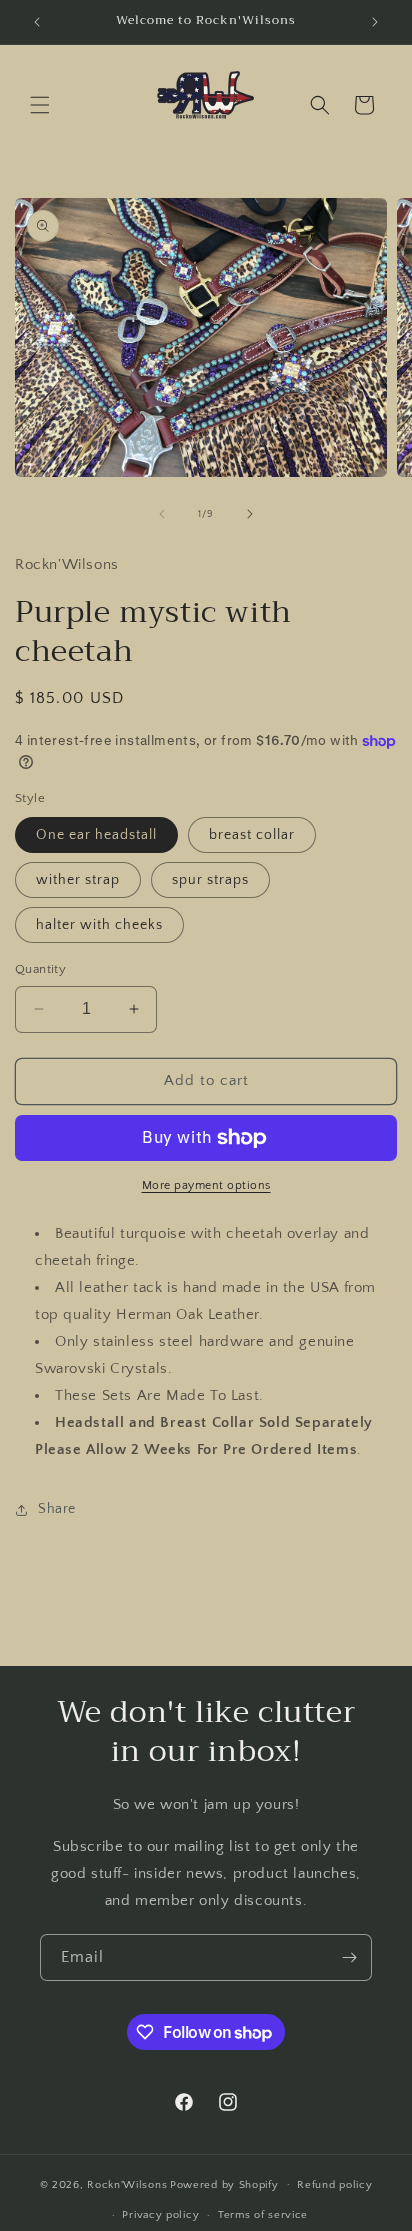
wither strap (78, 880)
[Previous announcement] (37, 22)
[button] (40, 105)
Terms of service (263, 2215)
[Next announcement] (375, 22)
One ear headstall (96, 835)
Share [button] (57, 1509)
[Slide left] (162, 514)
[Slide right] (250, 514)
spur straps (210, 880)
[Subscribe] (349, 1957)
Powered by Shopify (224, 2184)
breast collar (252, 835)
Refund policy (334, 2185)
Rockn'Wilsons (127, 2184)
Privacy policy (160, 2215)
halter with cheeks (99, 925)
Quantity (40, 969)
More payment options (206, 1185)
